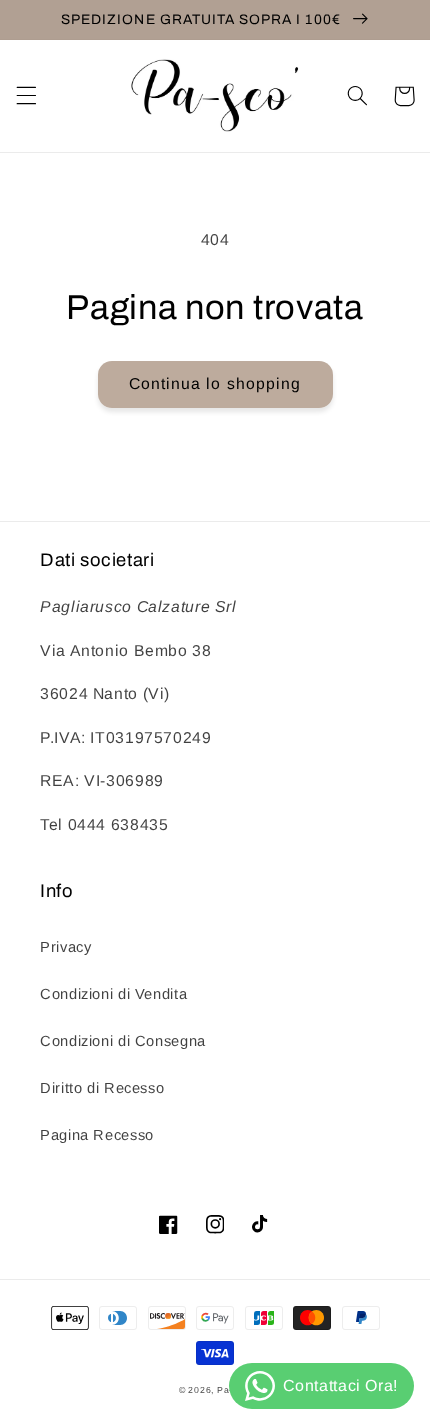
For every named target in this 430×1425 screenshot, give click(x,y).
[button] (26, 96)
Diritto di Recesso (102, 1088)
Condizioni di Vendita (113, 994)
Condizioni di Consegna (123, 1041)
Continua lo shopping (215, 383)
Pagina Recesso (97, 1135)
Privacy (65, 947)
